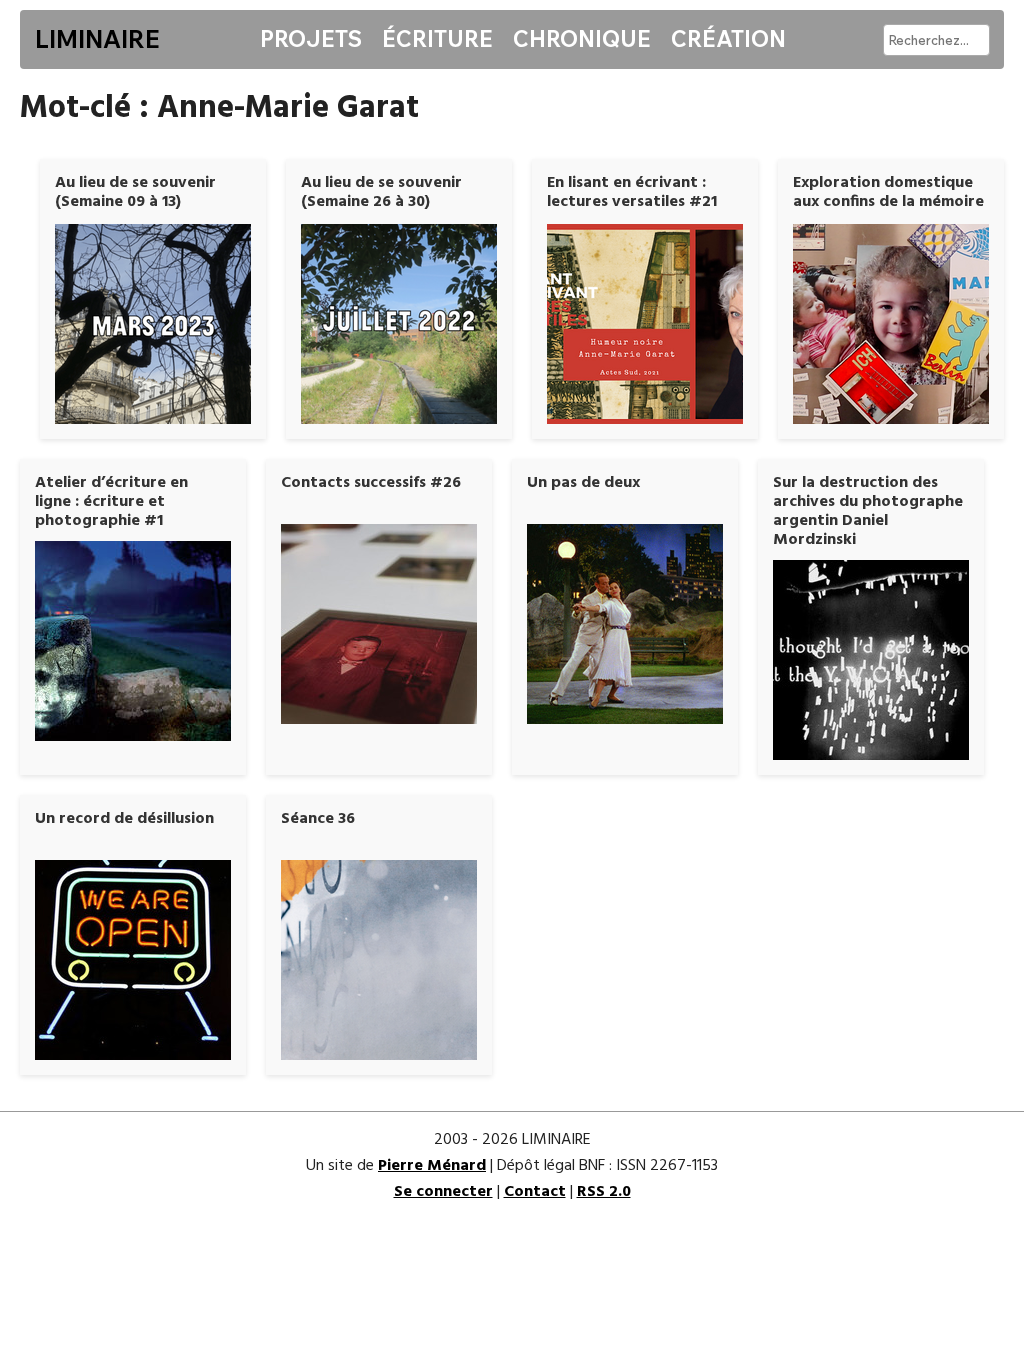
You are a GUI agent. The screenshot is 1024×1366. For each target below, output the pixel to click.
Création (728, 39)
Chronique (582, 39)
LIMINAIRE (97, 39)
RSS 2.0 (604, 1192)
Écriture (437, 39)
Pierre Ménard (432, 1166)
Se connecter (443, 1192)
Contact (535, 1192)
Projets (311, 39)
